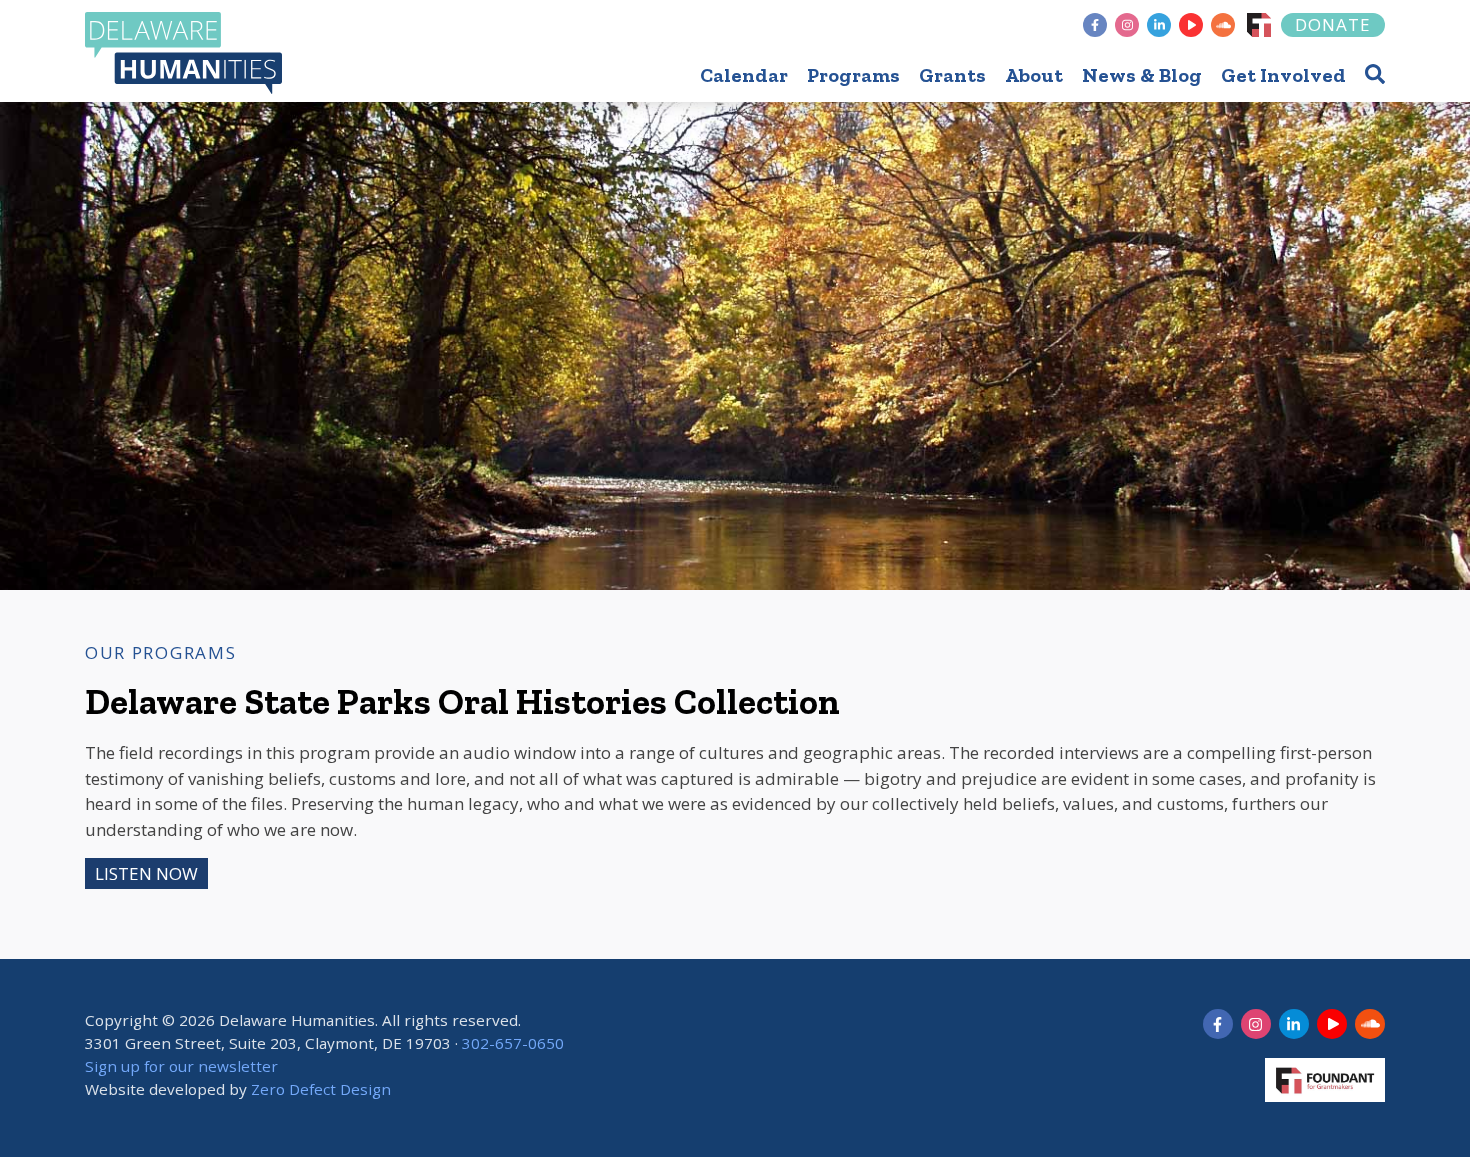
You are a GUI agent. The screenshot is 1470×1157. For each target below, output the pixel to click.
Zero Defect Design (321, 1089)
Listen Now (146, 873)
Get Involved (1283, 75)
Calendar (744, 75)
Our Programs (160, 652)
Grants (952, 75)
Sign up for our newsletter (181, 1066)
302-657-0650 (513, 1043)
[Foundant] (1259, 25)
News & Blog (1142, 75)
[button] (1375, 73)
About (1034, 75)
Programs (853, 75)
